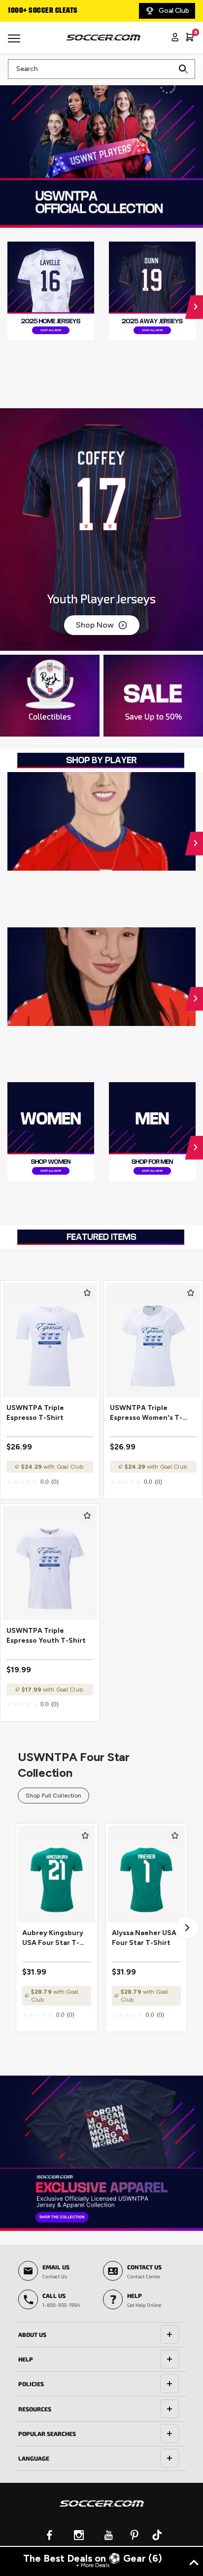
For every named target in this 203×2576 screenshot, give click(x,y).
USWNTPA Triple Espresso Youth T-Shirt (46, 1636)
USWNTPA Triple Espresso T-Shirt (35, 1413)
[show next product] (187, 1928)
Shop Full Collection (53, 1796)
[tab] (101, 2335)
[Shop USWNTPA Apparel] (101, 2153)
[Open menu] (15, 42)
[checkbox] (87, 1293)
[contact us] (102, 2510)
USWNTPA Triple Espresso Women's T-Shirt (146, 1413)
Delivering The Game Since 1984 (61, 11)
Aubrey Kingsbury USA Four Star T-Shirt (53, 1938)
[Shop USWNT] (101, 150)
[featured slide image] (51, 291)
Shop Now (95, 625)
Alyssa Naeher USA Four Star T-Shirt (144, 1938)
